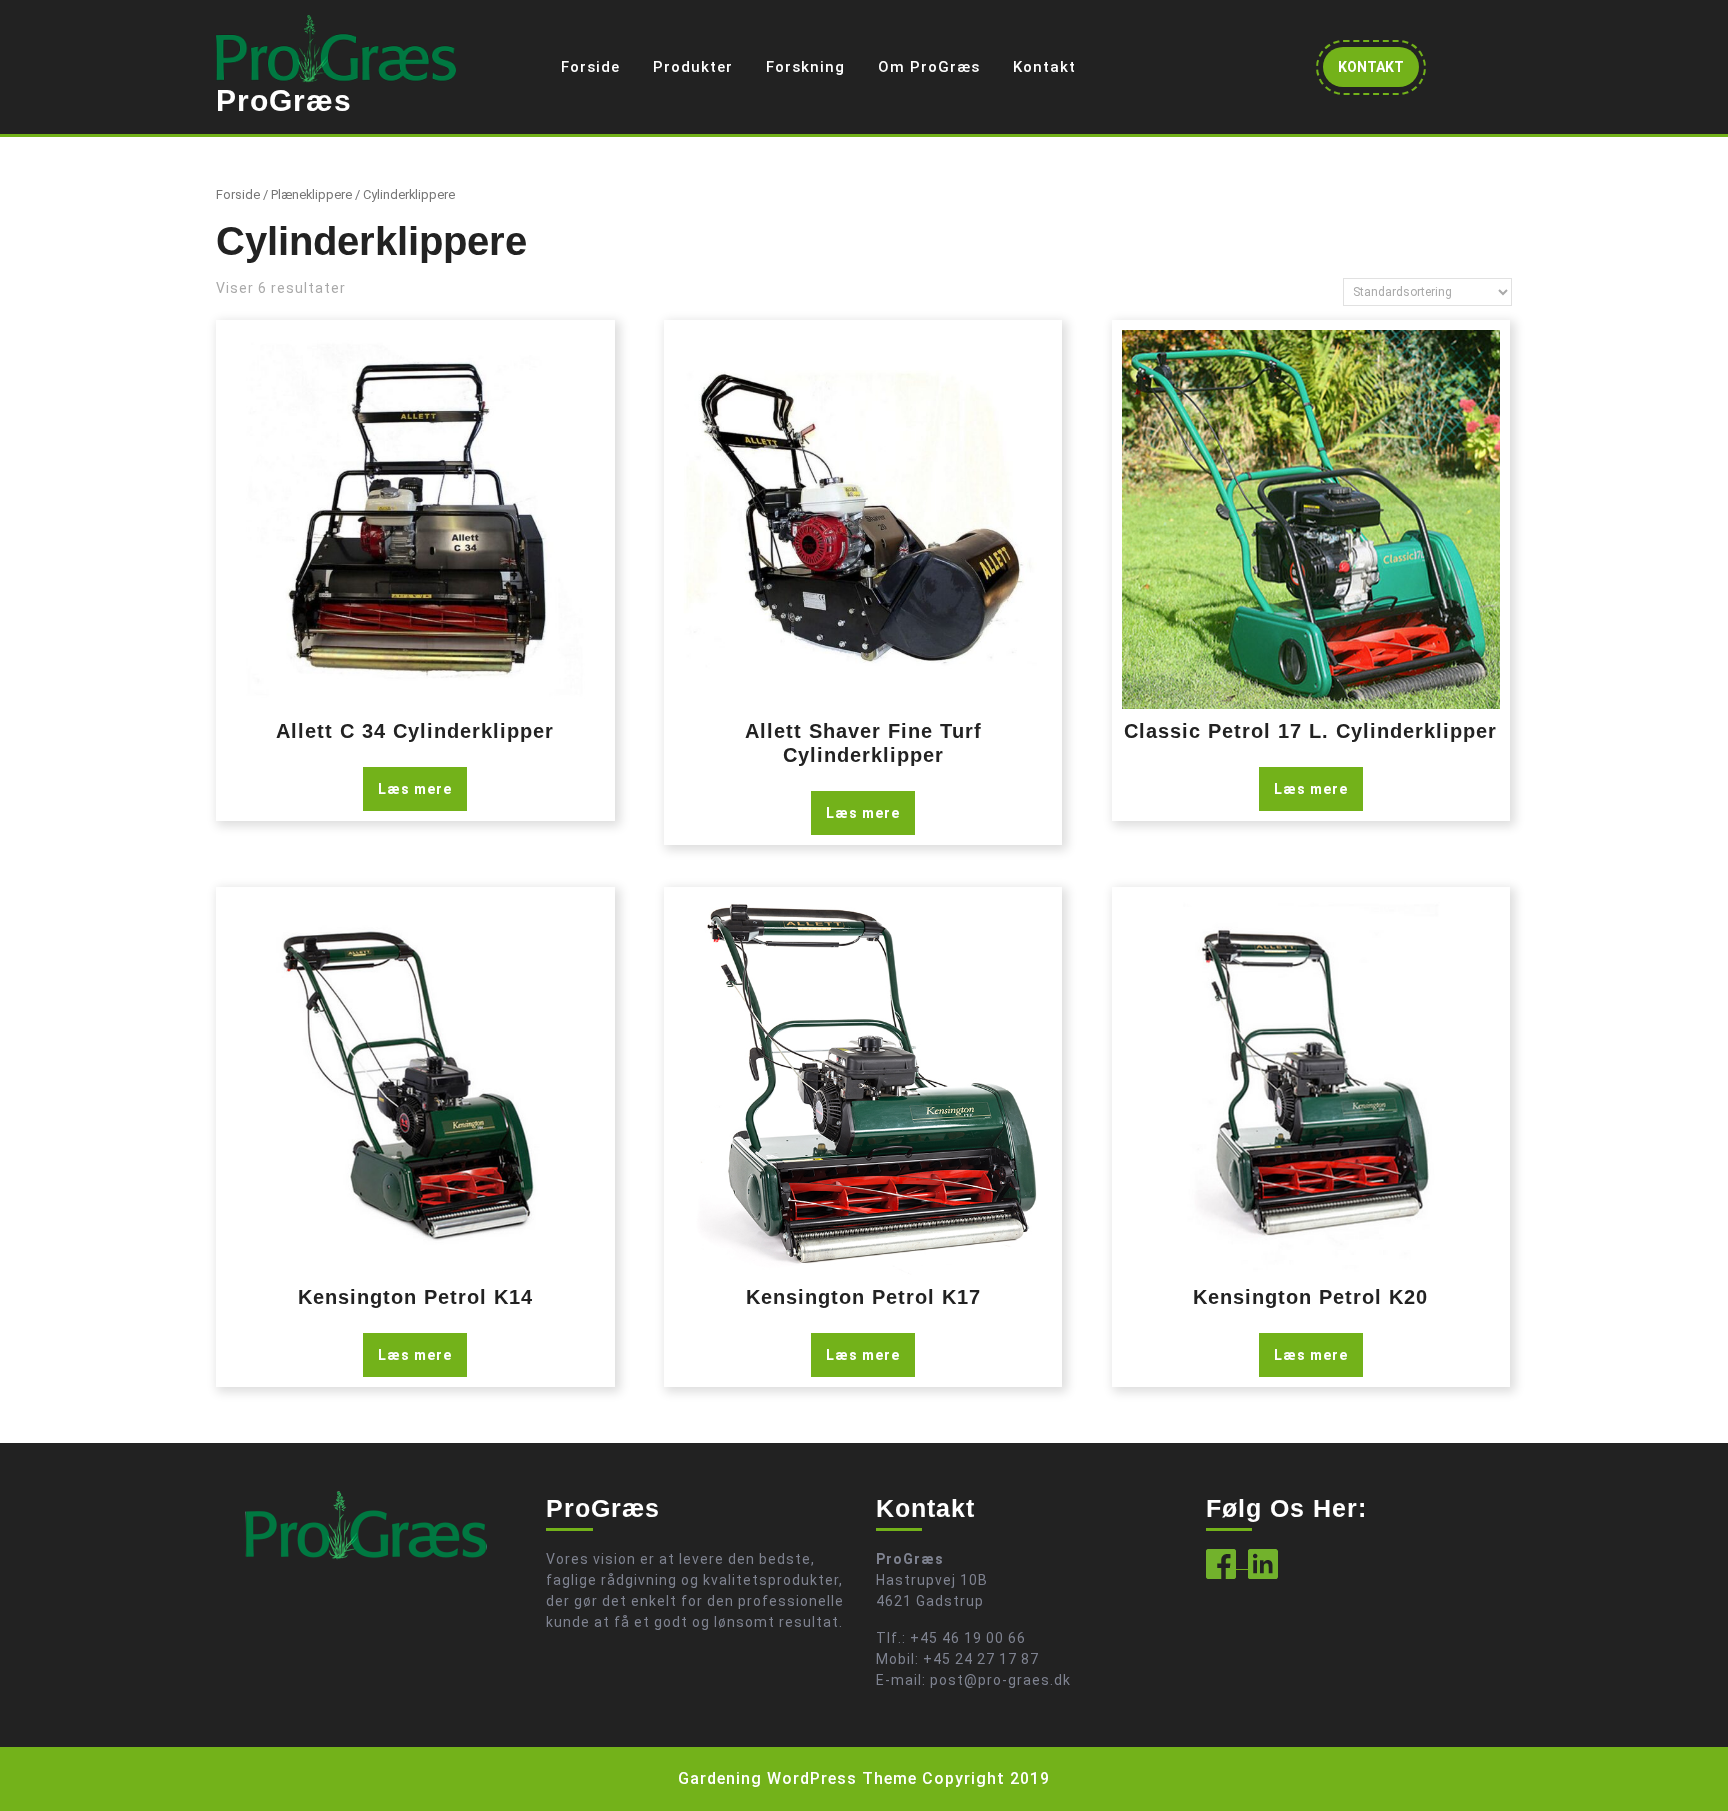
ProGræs (284, 100)
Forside (590, 67)
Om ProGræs (929, 67)
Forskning (805, 67)
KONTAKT (1378, 72)
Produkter (693, 67)
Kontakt (1044, 67)
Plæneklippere (311, 194)
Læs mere (415, 789)
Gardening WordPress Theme (797, 1778)
